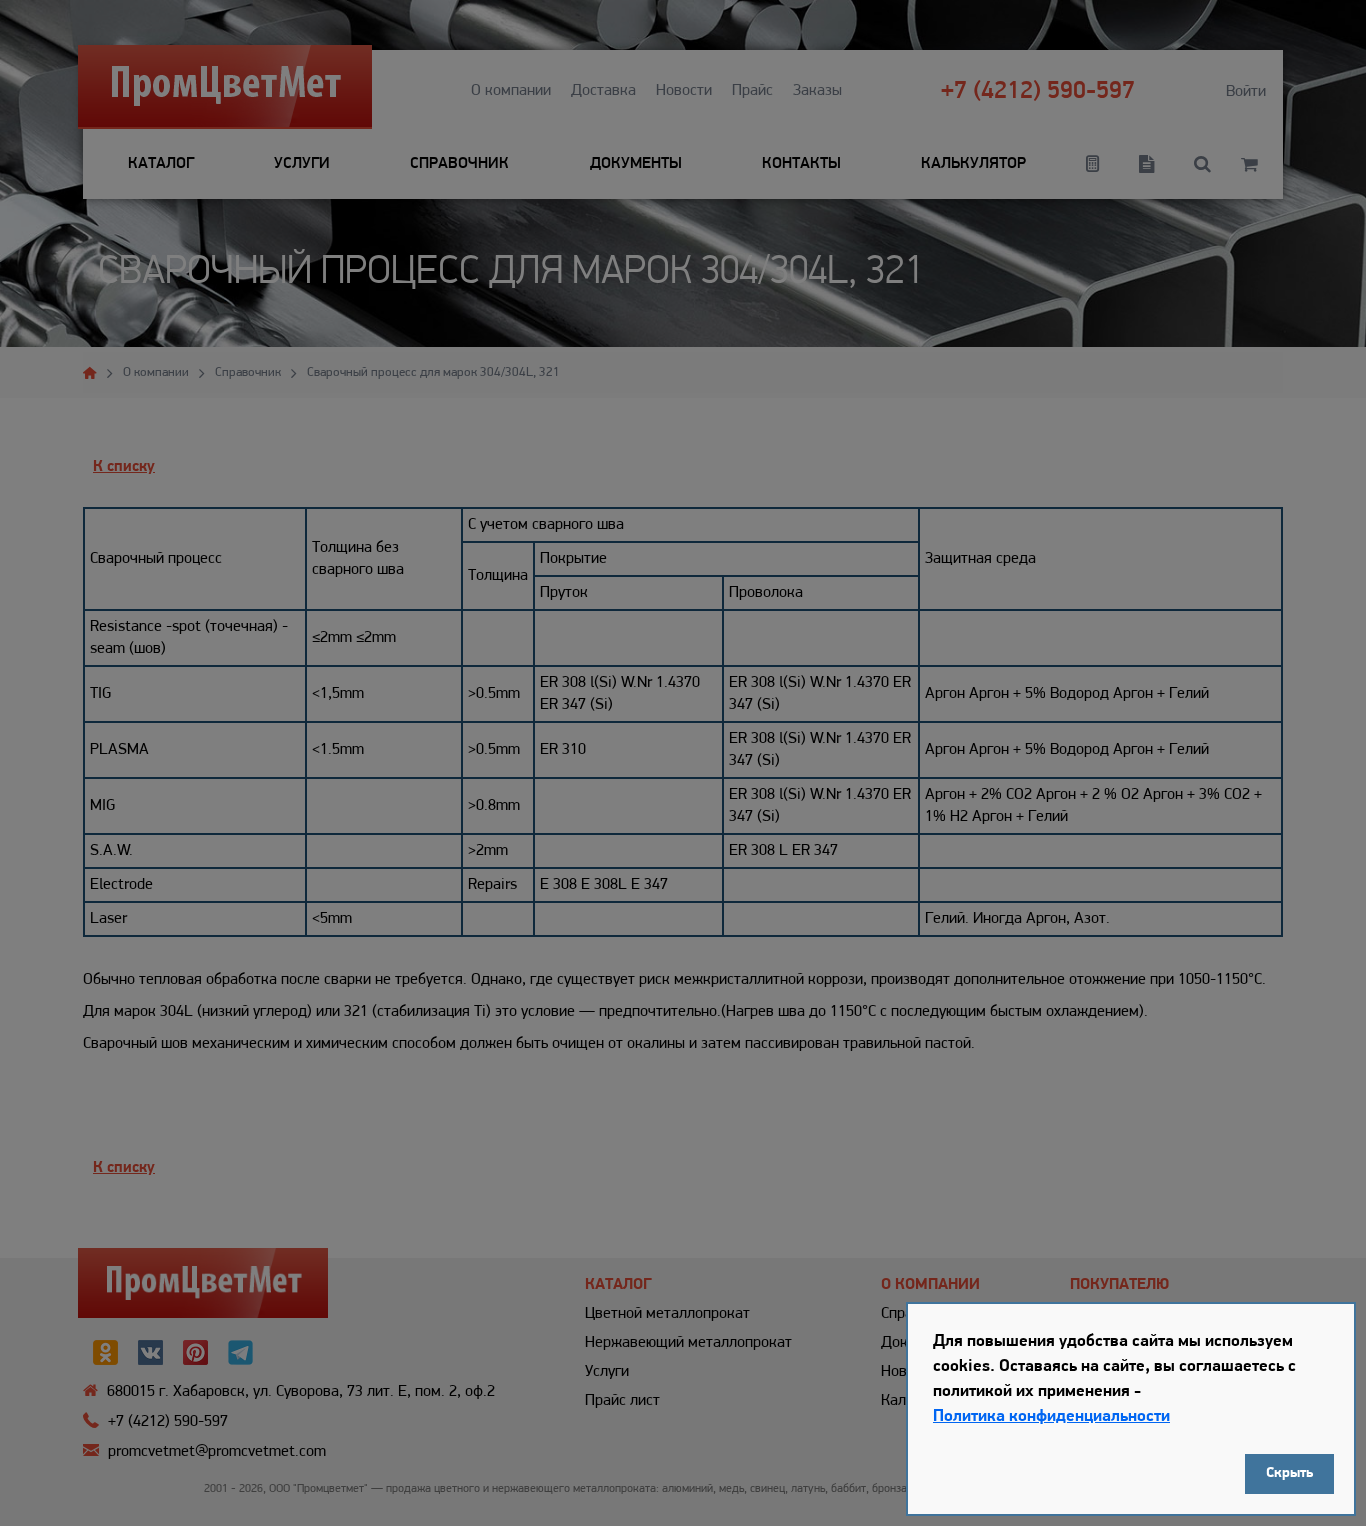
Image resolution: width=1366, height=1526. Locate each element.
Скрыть (1289, 1473)
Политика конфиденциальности (1051, 1416)
